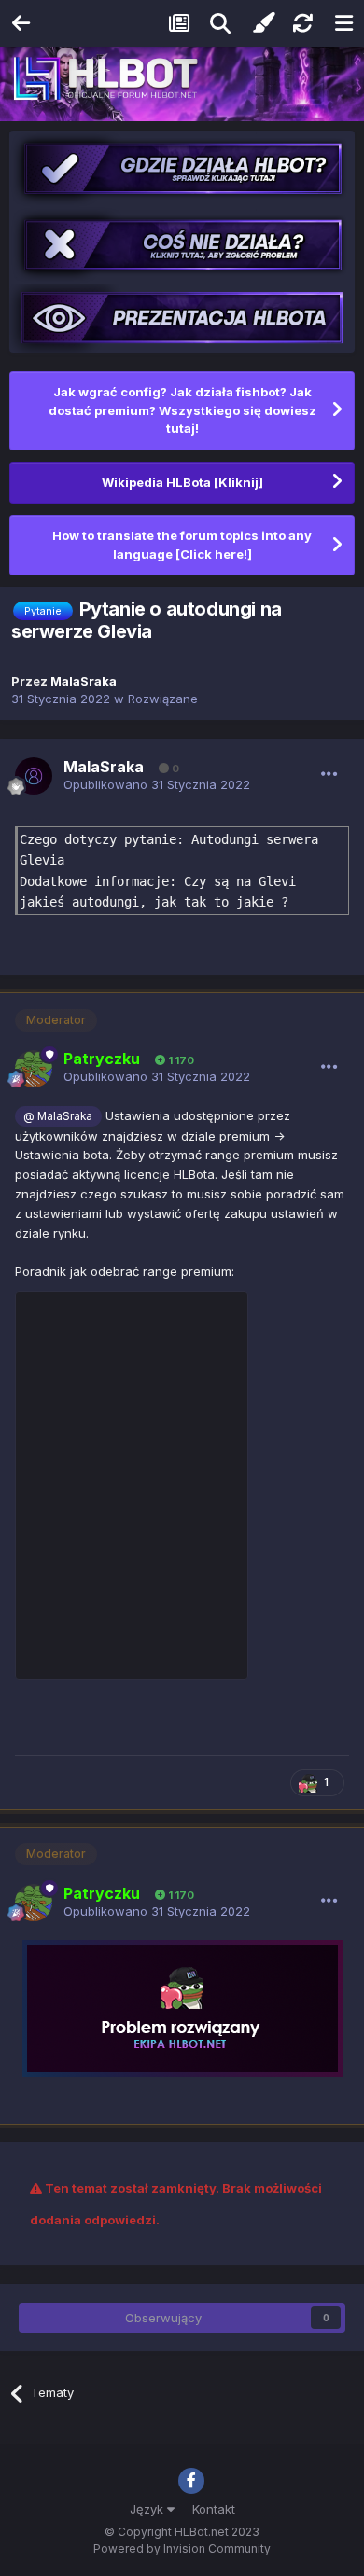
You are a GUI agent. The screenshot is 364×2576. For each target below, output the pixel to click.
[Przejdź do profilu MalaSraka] (34, 776)
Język (148, 2509)
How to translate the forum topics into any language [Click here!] (182, 545)
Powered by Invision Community (182, 2548)
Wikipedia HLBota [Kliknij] (182, 482)
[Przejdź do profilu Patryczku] (34, 1069)
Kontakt (214, 2509)
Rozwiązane (163, 699)
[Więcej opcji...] (329, 774)
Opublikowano (157, 784)
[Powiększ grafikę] (182, 2007)
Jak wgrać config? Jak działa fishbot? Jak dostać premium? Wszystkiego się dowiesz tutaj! (182, 410)
